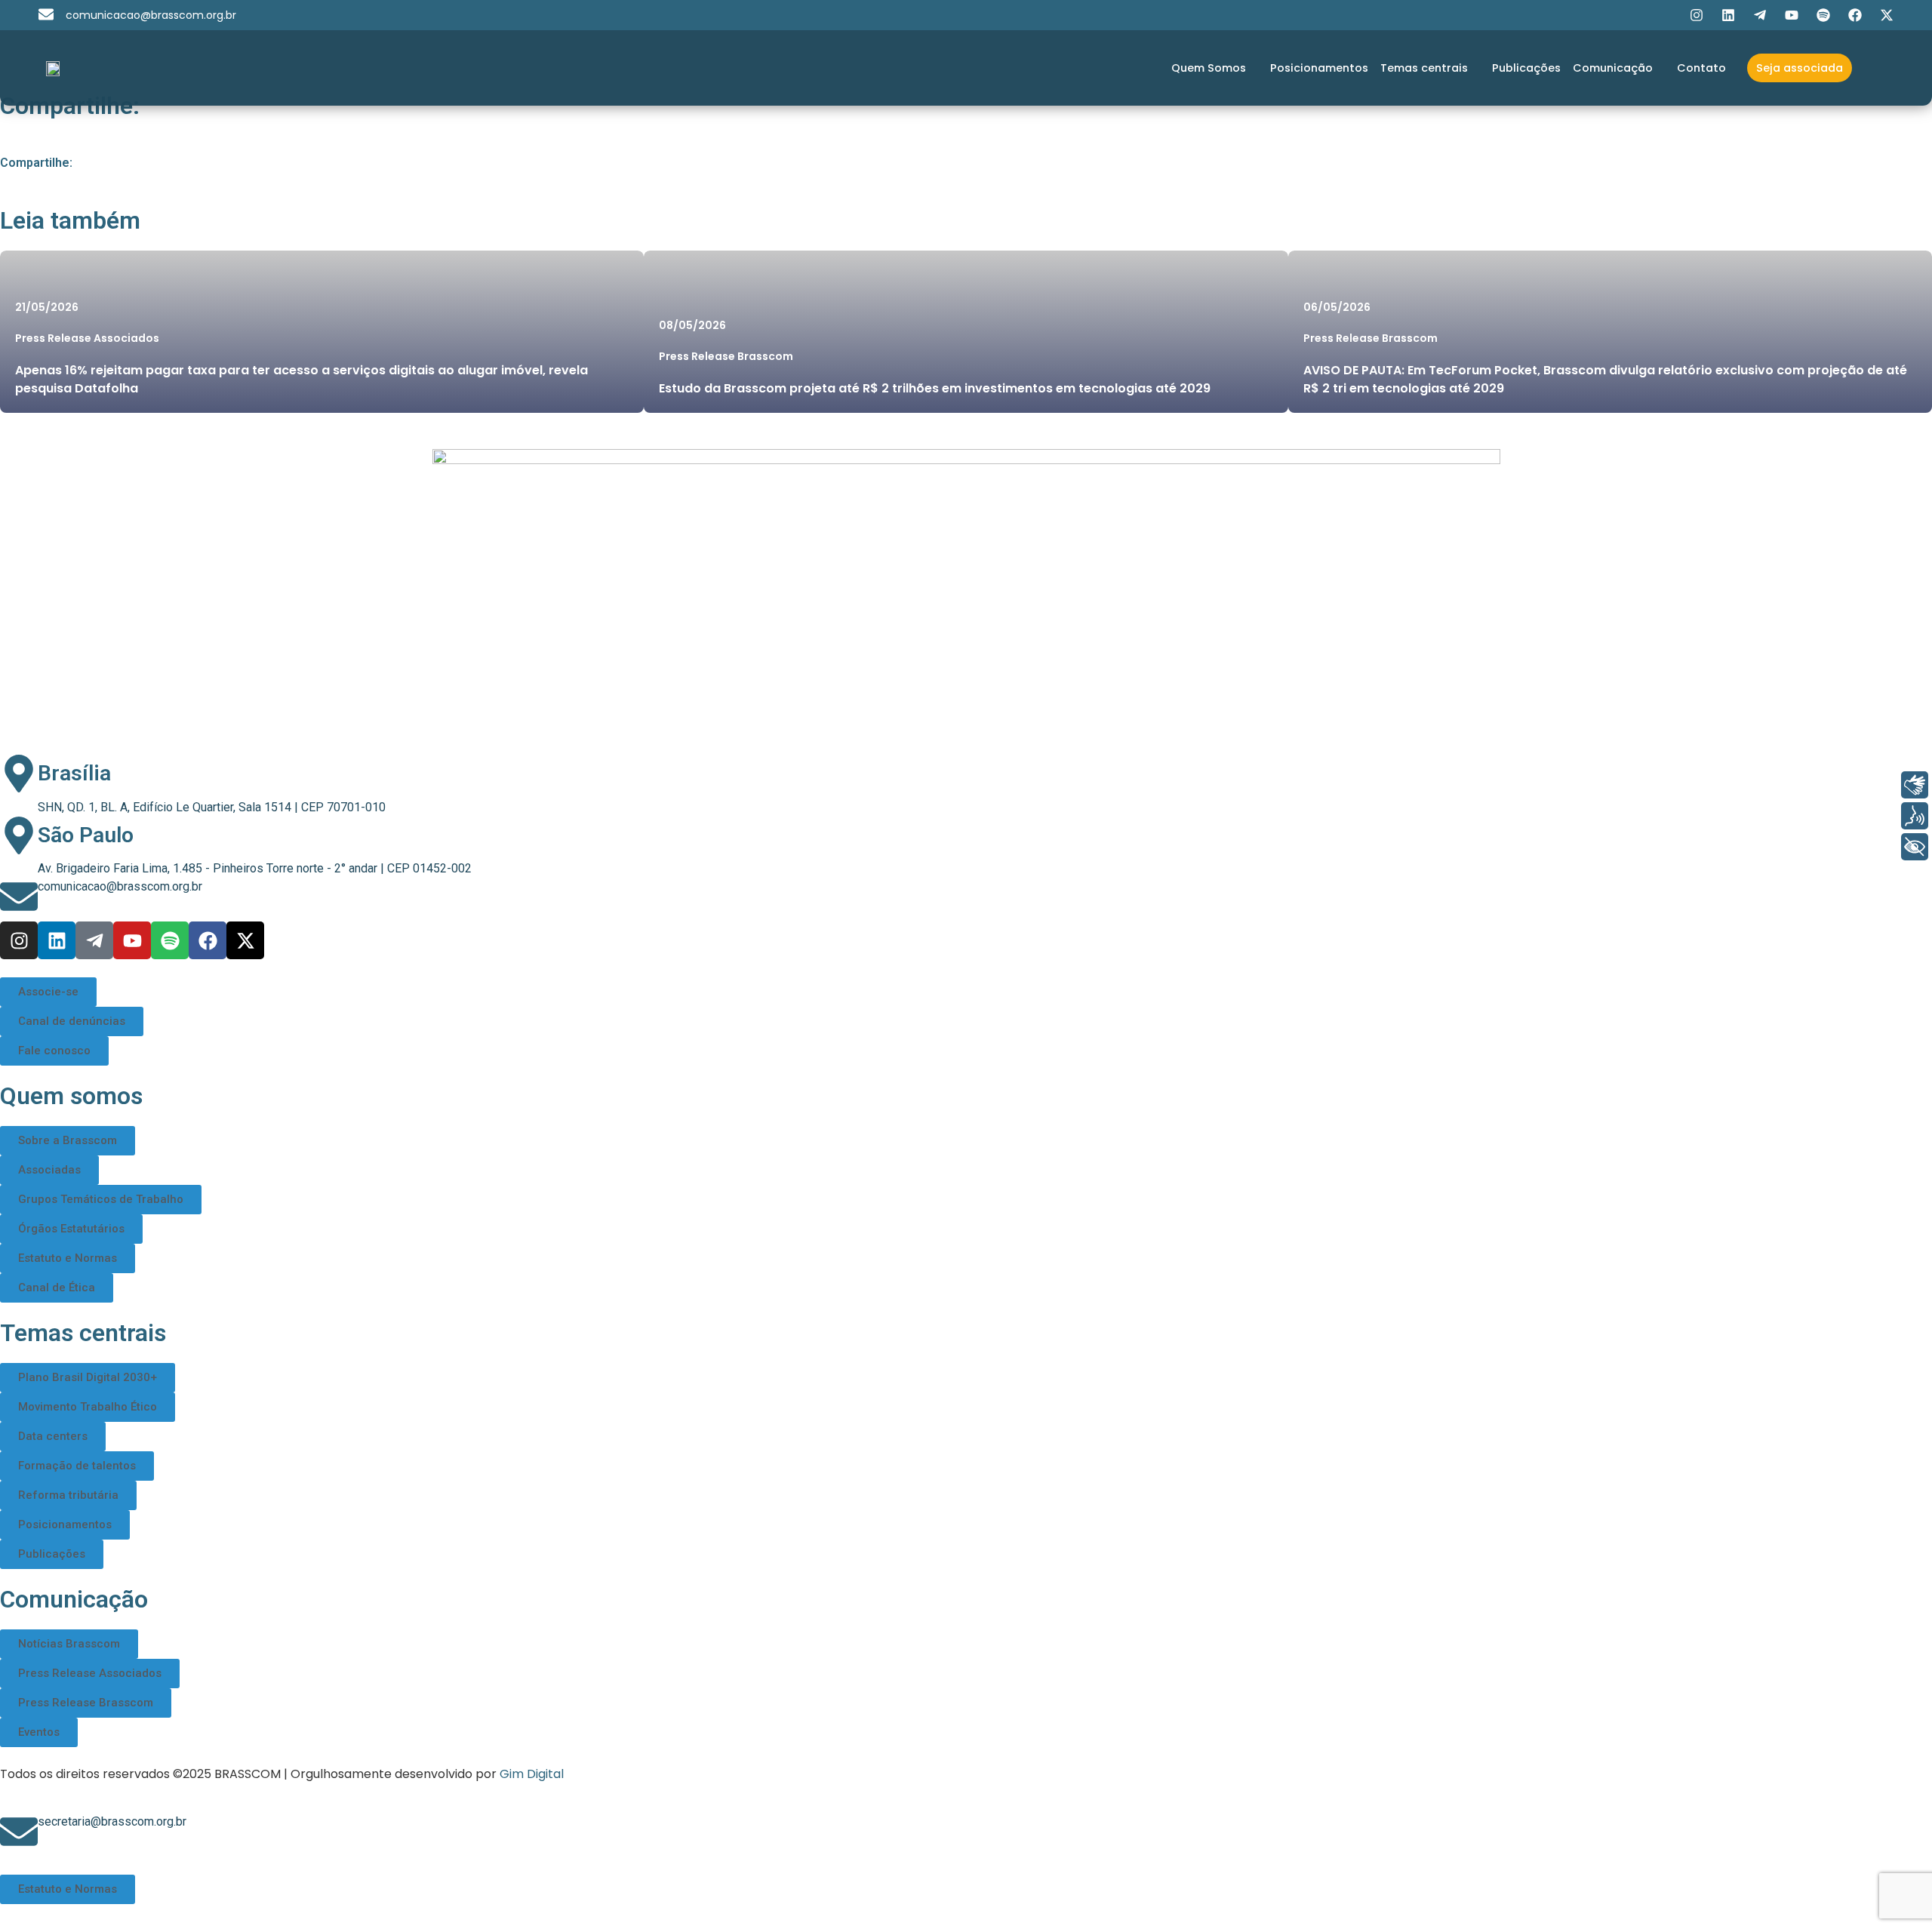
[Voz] (1915, 816)
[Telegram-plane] (1760, 15)
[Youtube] (1792, 15)
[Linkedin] (1728, 15)
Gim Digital (532, 1774)
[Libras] (1915, 785)
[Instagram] (1697, 15)
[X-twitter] (1887, 15)
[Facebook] (1855, 15)
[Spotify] (1823, 15)
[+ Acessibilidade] (1915, 847)
